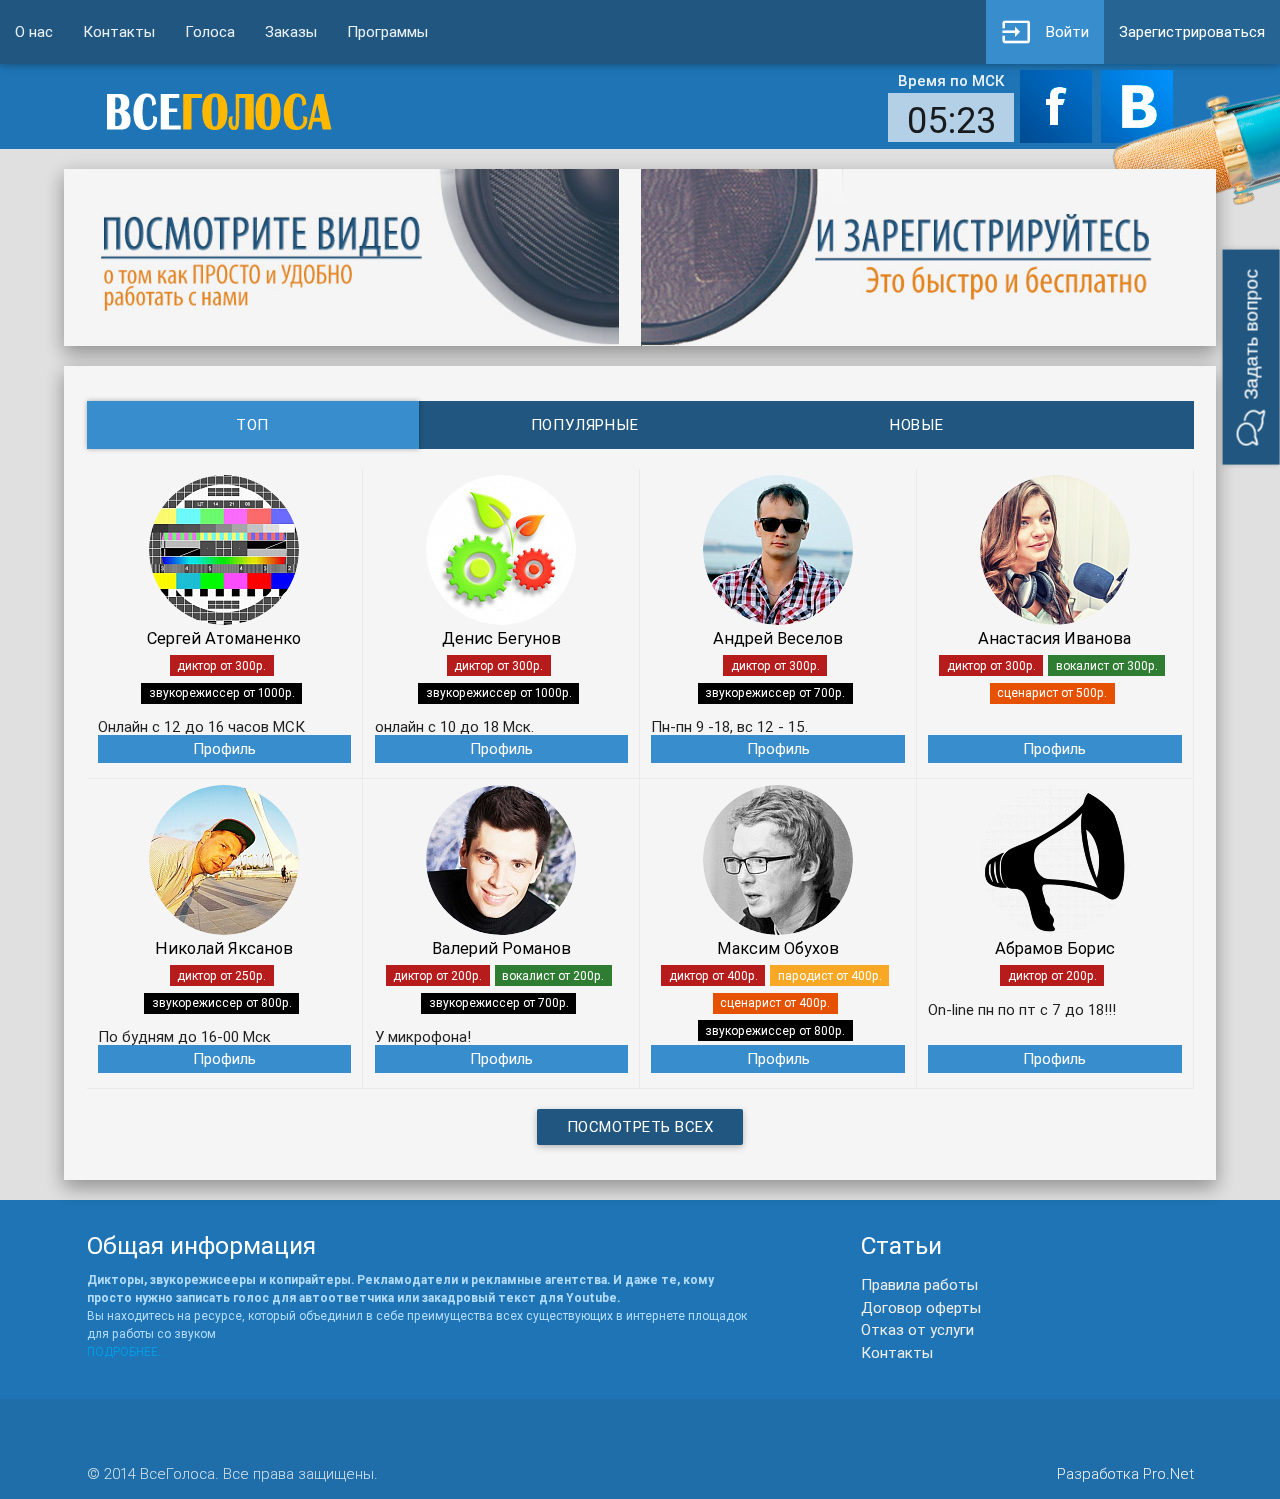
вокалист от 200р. (553, 975)
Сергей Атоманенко (224, 638)
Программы (387, 31)
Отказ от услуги (917, 1329)
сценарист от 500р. (1052, 692)
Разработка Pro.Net (1125, 1473)
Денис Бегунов (501, 638)
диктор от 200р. (437, 975)
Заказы (291, 31)
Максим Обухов (778, 948)
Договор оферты (921, 1307)
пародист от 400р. (830, 975)
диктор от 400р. (713, 975)
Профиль (224, 748)
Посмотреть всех (640, 1126)
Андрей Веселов (778, 638)
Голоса (210, 31)
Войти (1067, 31)
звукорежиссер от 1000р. (222, 692)
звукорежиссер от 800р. (222, 1002)
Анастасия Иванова (1054, 638)
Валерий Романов (501, 948)
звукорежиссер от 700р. (775, 692)
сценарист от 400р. (775, 1002)
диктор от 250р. (221, 975)
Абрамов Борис (1055, 948)
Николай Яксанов (224, 948)
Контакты (119, 31)
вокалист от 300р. (1107, 665)
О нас (34, 31)
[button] (1251, 357)
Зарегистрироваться (1192, 31)
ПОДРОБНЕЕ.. (125, 1351)
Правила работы (919, 1284)
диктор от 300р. (221, 665)
